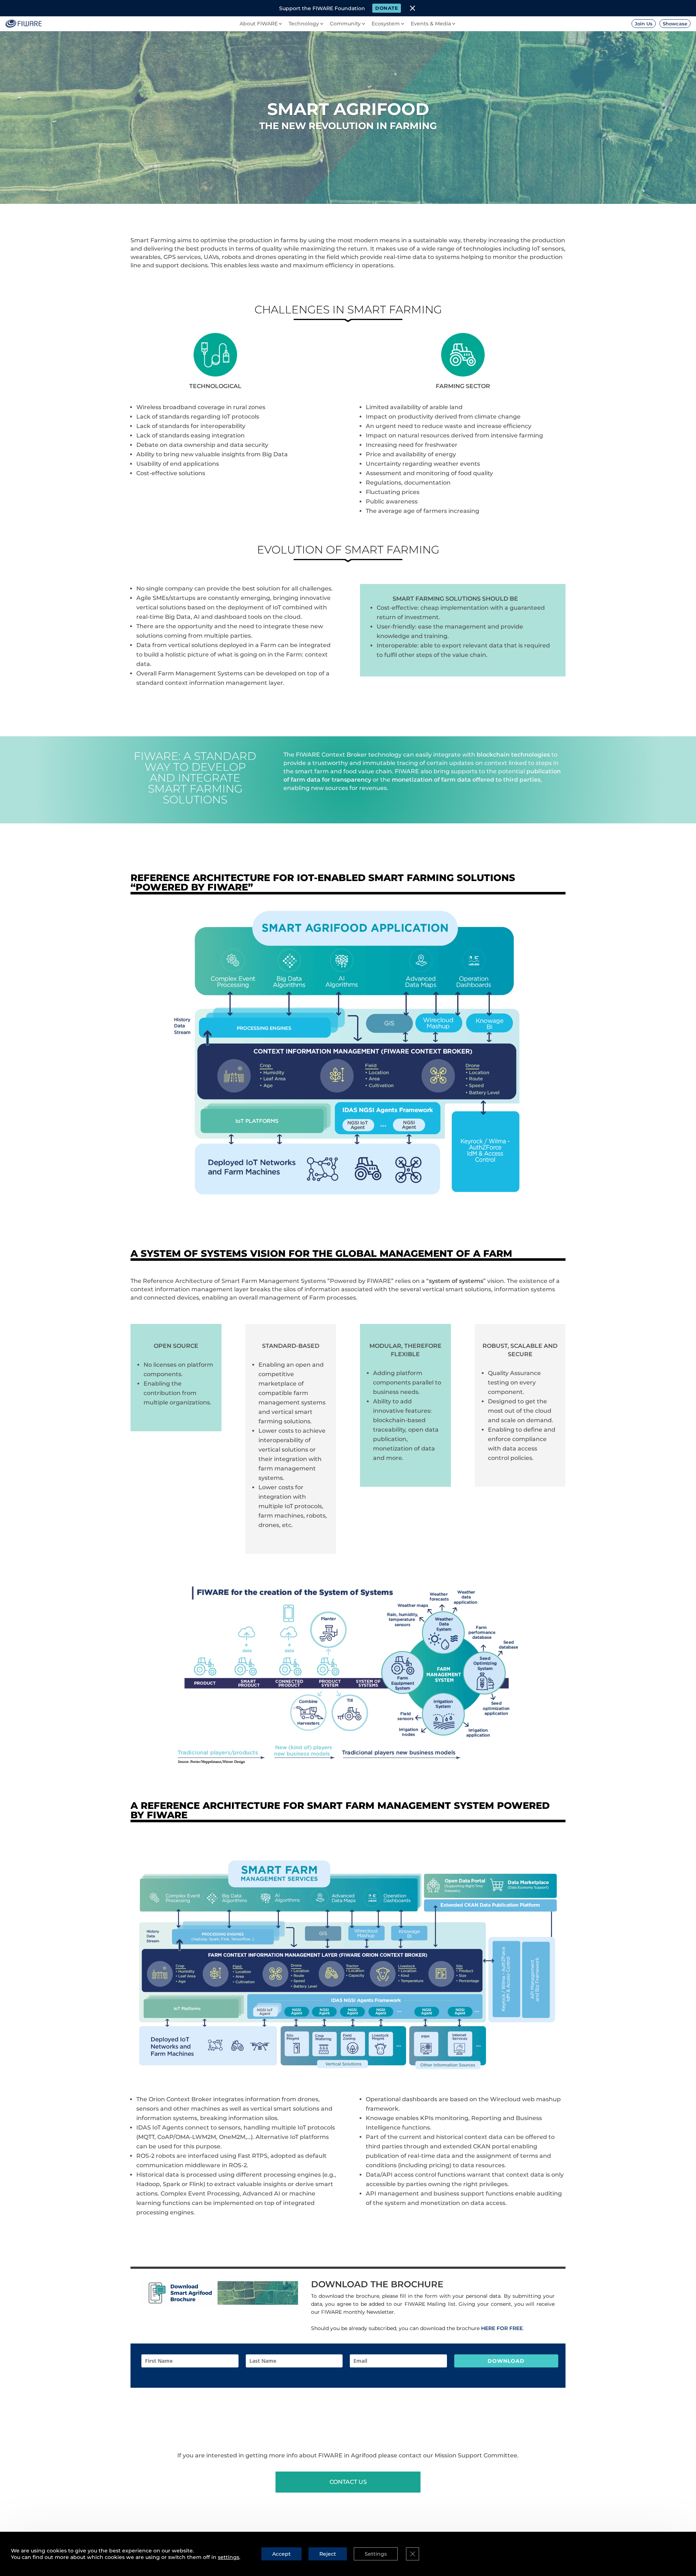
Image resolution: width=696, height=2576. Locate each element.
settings (229, 2557)
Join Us (644, 24)
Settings (376, 2554)
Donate (387, 8)
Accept (281, 2554)
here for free (502, 2328)
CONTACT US (348, 2482)
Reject (328, 2554)
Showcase (675, 24)
